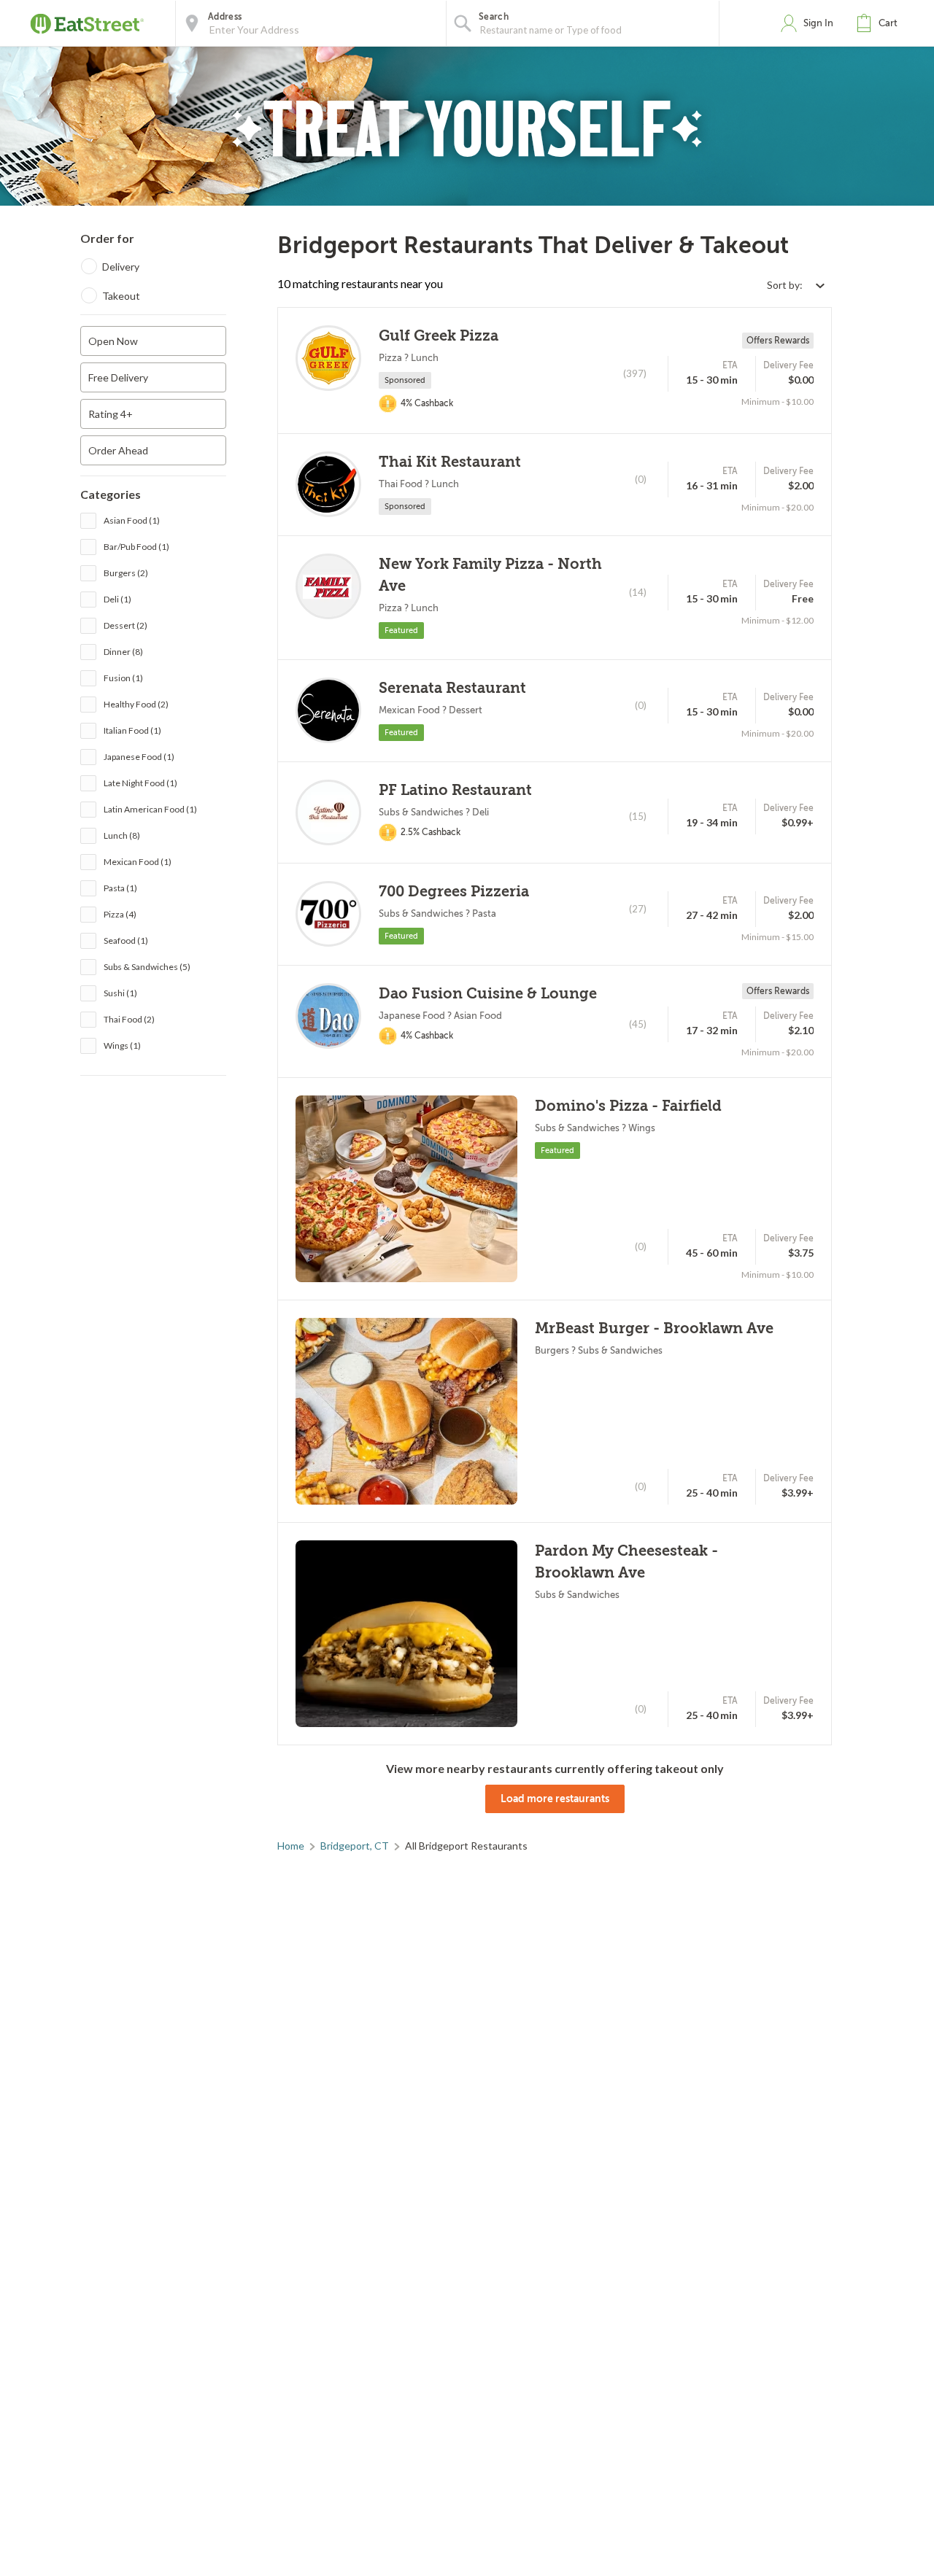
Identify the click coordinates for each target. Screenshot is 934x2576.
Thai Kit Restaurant (450, 462)
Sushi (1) (120, 992)
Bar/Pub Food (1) (136, 546)
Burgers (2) (126, 572)
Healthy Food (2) (136, 703)
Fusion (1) (123, 677)
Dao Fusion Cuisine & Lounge (488, 994)
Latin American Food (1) (150, 808)
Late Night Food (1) (140, 782)
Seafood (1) (126, 940)
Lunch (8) (122, 835)
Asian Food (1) (132, 520)
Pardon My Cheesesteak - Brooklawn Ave (626, 1562)
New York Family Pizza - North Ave (490, 575)
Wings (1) (122, 1045)
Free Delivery (118, 377)
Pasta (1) (120, 887)
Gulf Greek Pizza (439, 336)
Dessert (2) (126, 625)
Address (225, 17)
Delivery (121, 267)
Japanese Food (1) (139, 756)
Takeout (121, 296)
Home (291, 1846)
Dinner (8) (123, 651)
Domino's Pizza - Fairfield (628, 1106)
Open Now (113, 341)
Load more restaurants (555, 1799)
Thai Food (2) (129, 1019)
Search (494, 17)
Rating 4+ (111, 414)
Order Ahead (118, 450)
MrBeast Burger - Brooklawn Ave (654, 1328)
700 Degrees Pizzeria (454, 892)
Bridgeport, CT (355, 1846)
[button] (880, 23)
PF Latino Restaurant (455, 790)
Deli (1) (117, 598)
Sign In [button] (818, 23)
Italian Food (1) (132, 730)
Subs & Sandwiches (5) (147, 966)
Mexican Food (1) (138, 861)
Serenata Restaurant (452, 688)
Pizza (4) (120, 913)
